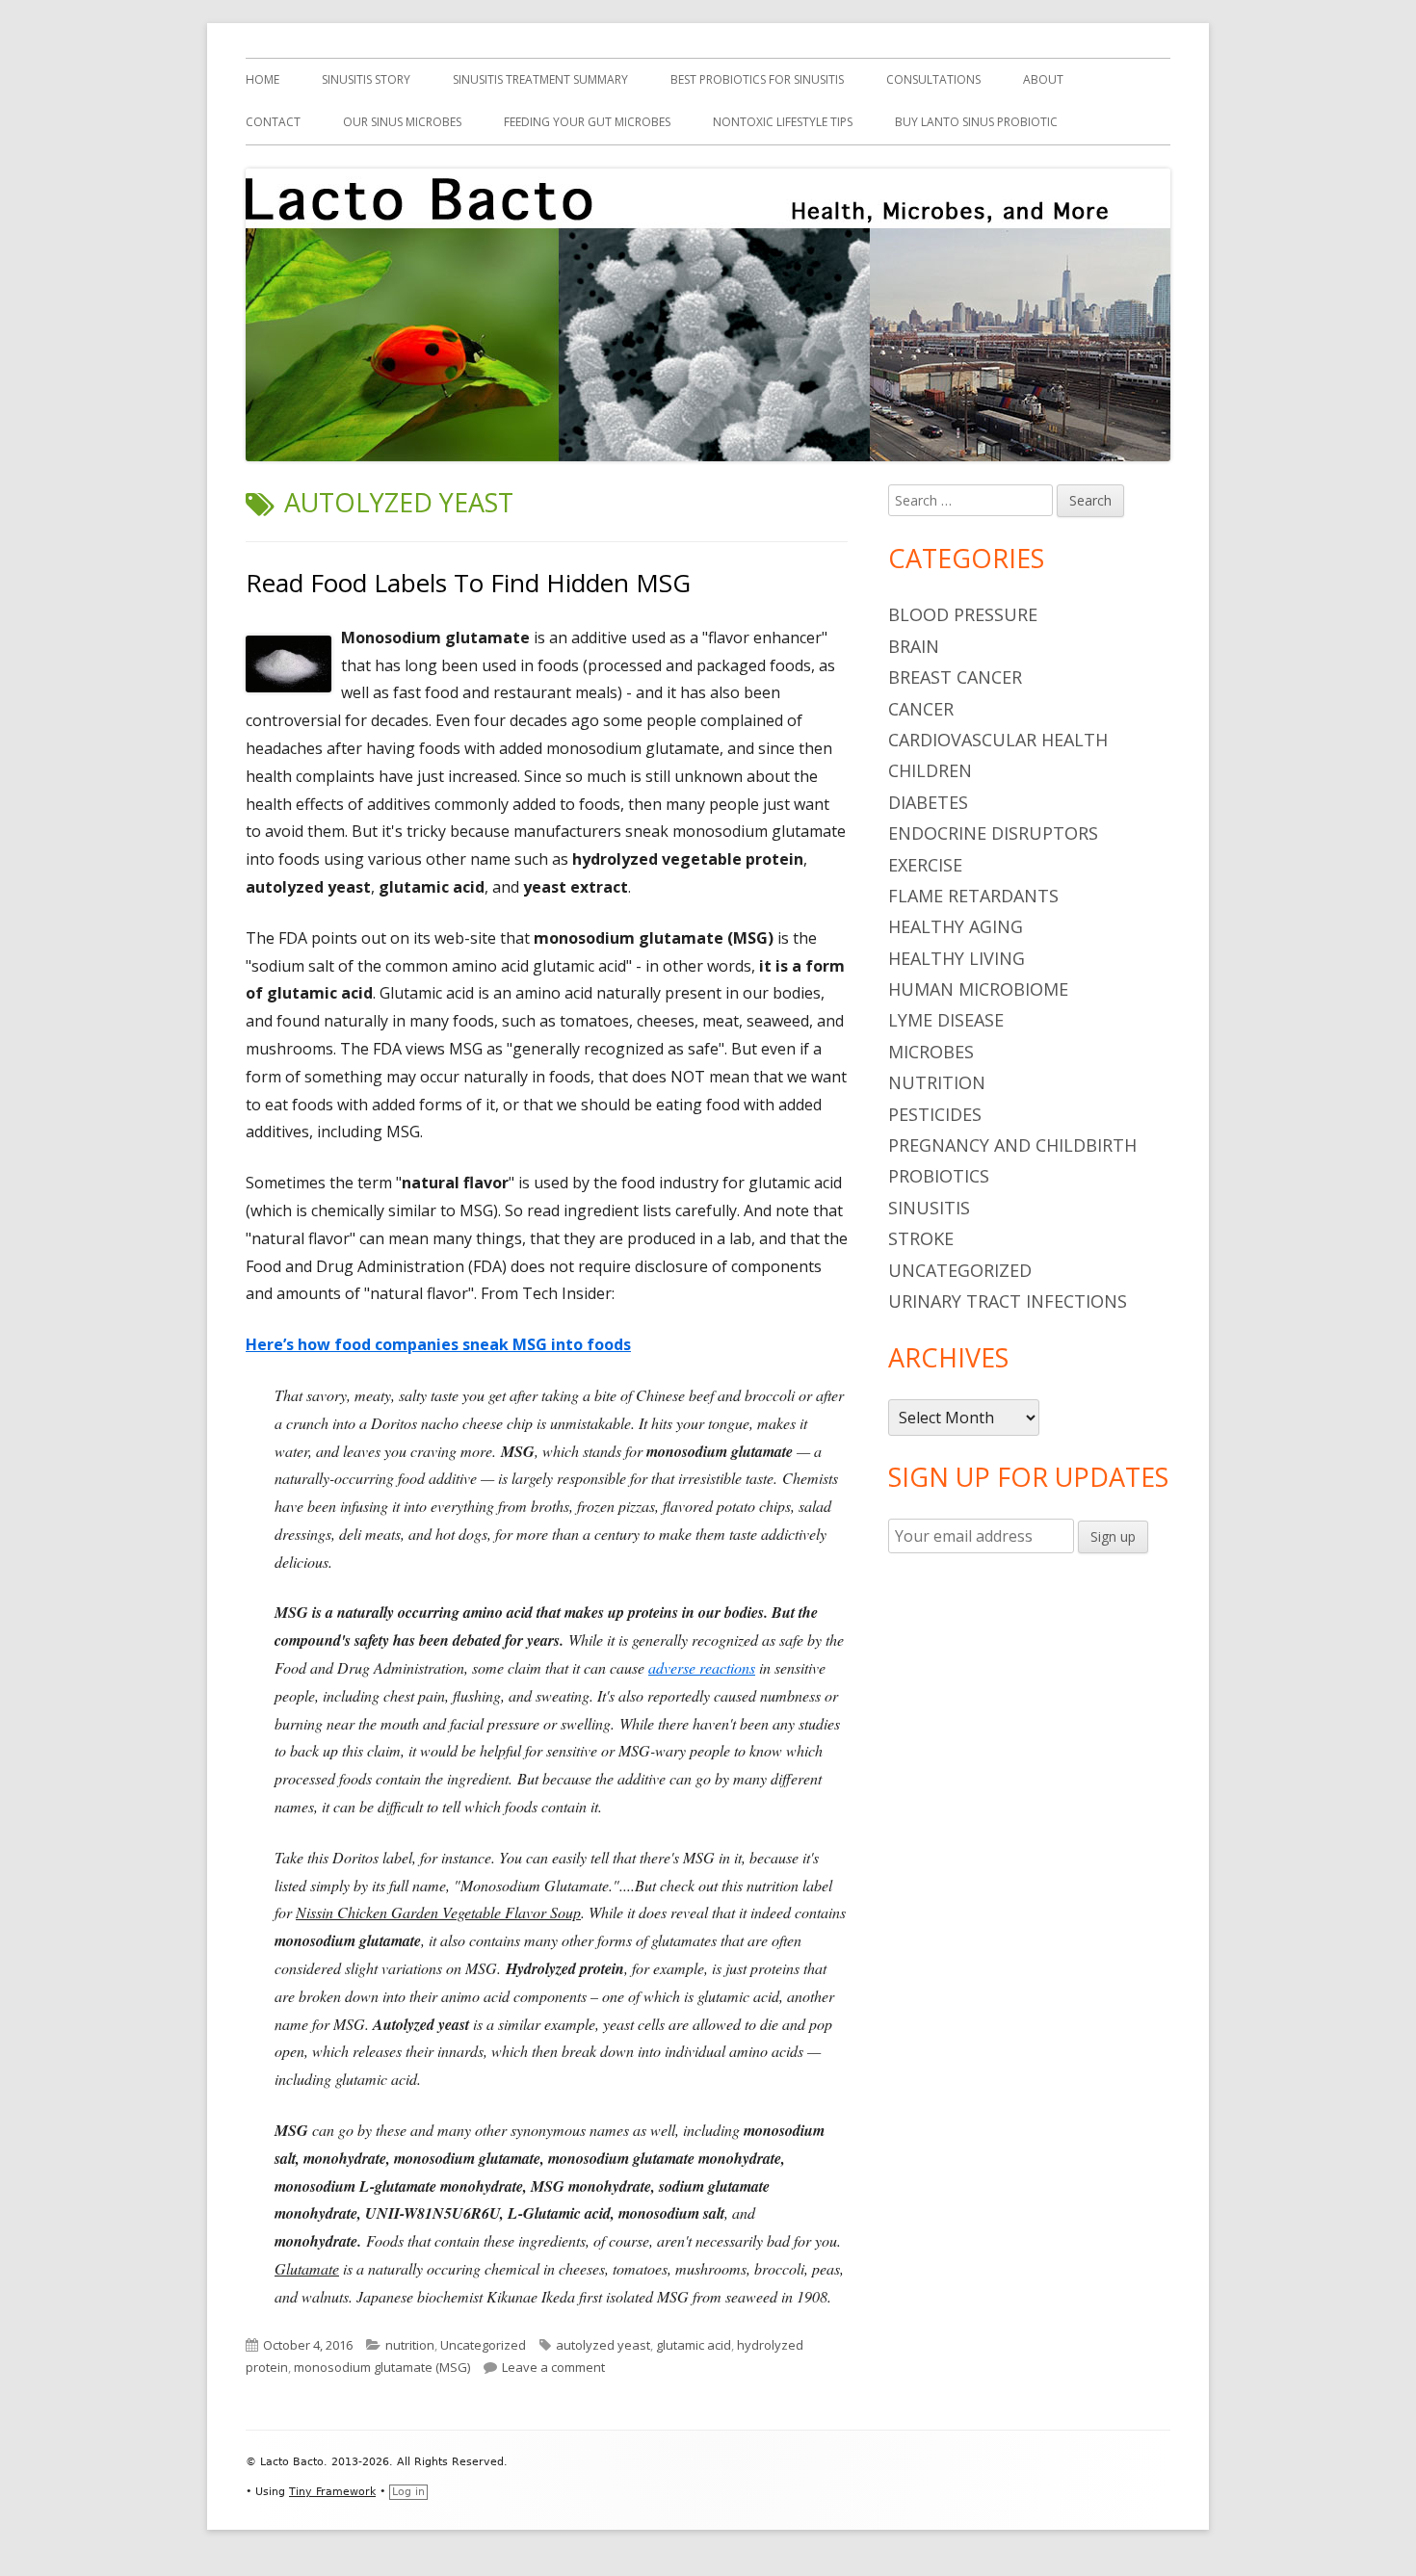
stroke (921, 1238)
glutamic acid (694, 2345)
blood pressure (963, 614)
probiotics (939, 1176)
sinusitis (929, 1208)
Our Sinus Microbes (402, 122)
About (1043, 79)
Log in (408, 2492)
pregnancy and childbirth (1012, 1145)
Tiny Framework (332, 2492)
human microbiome (978, 989)
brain (914, 646)
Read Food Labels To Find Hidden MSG (468, 583)
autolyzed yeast (603, 2345)
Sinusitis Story (366, 79)
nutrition (410, 2345)
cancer (921, 709)
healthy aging (956, 926)
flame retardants (973, 896)
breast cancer (955, 677)
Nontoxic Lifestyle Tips (783, 122)
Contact (273, 122)
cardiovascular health (998, 740)
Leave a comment (553, 2367)
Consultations (933, 79)
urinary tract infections (1008, 1301)
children (930, 770)
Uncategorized (483, 2345)
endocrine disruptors (993, 833)
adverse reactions (702, 1667)
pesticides (935, 1114)
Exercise (925, 865)
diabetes (928, 802)
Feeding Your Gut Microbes (587, 122)
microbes (931, 1052)
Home (262, 79)
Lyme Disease (946, 1020)
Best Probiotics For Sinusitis (757, 79)
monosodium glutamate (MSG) (382, 2367)
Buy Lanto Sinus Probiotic (976, 122)
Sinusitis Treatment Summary (540, 79)
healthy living (957, 958)
